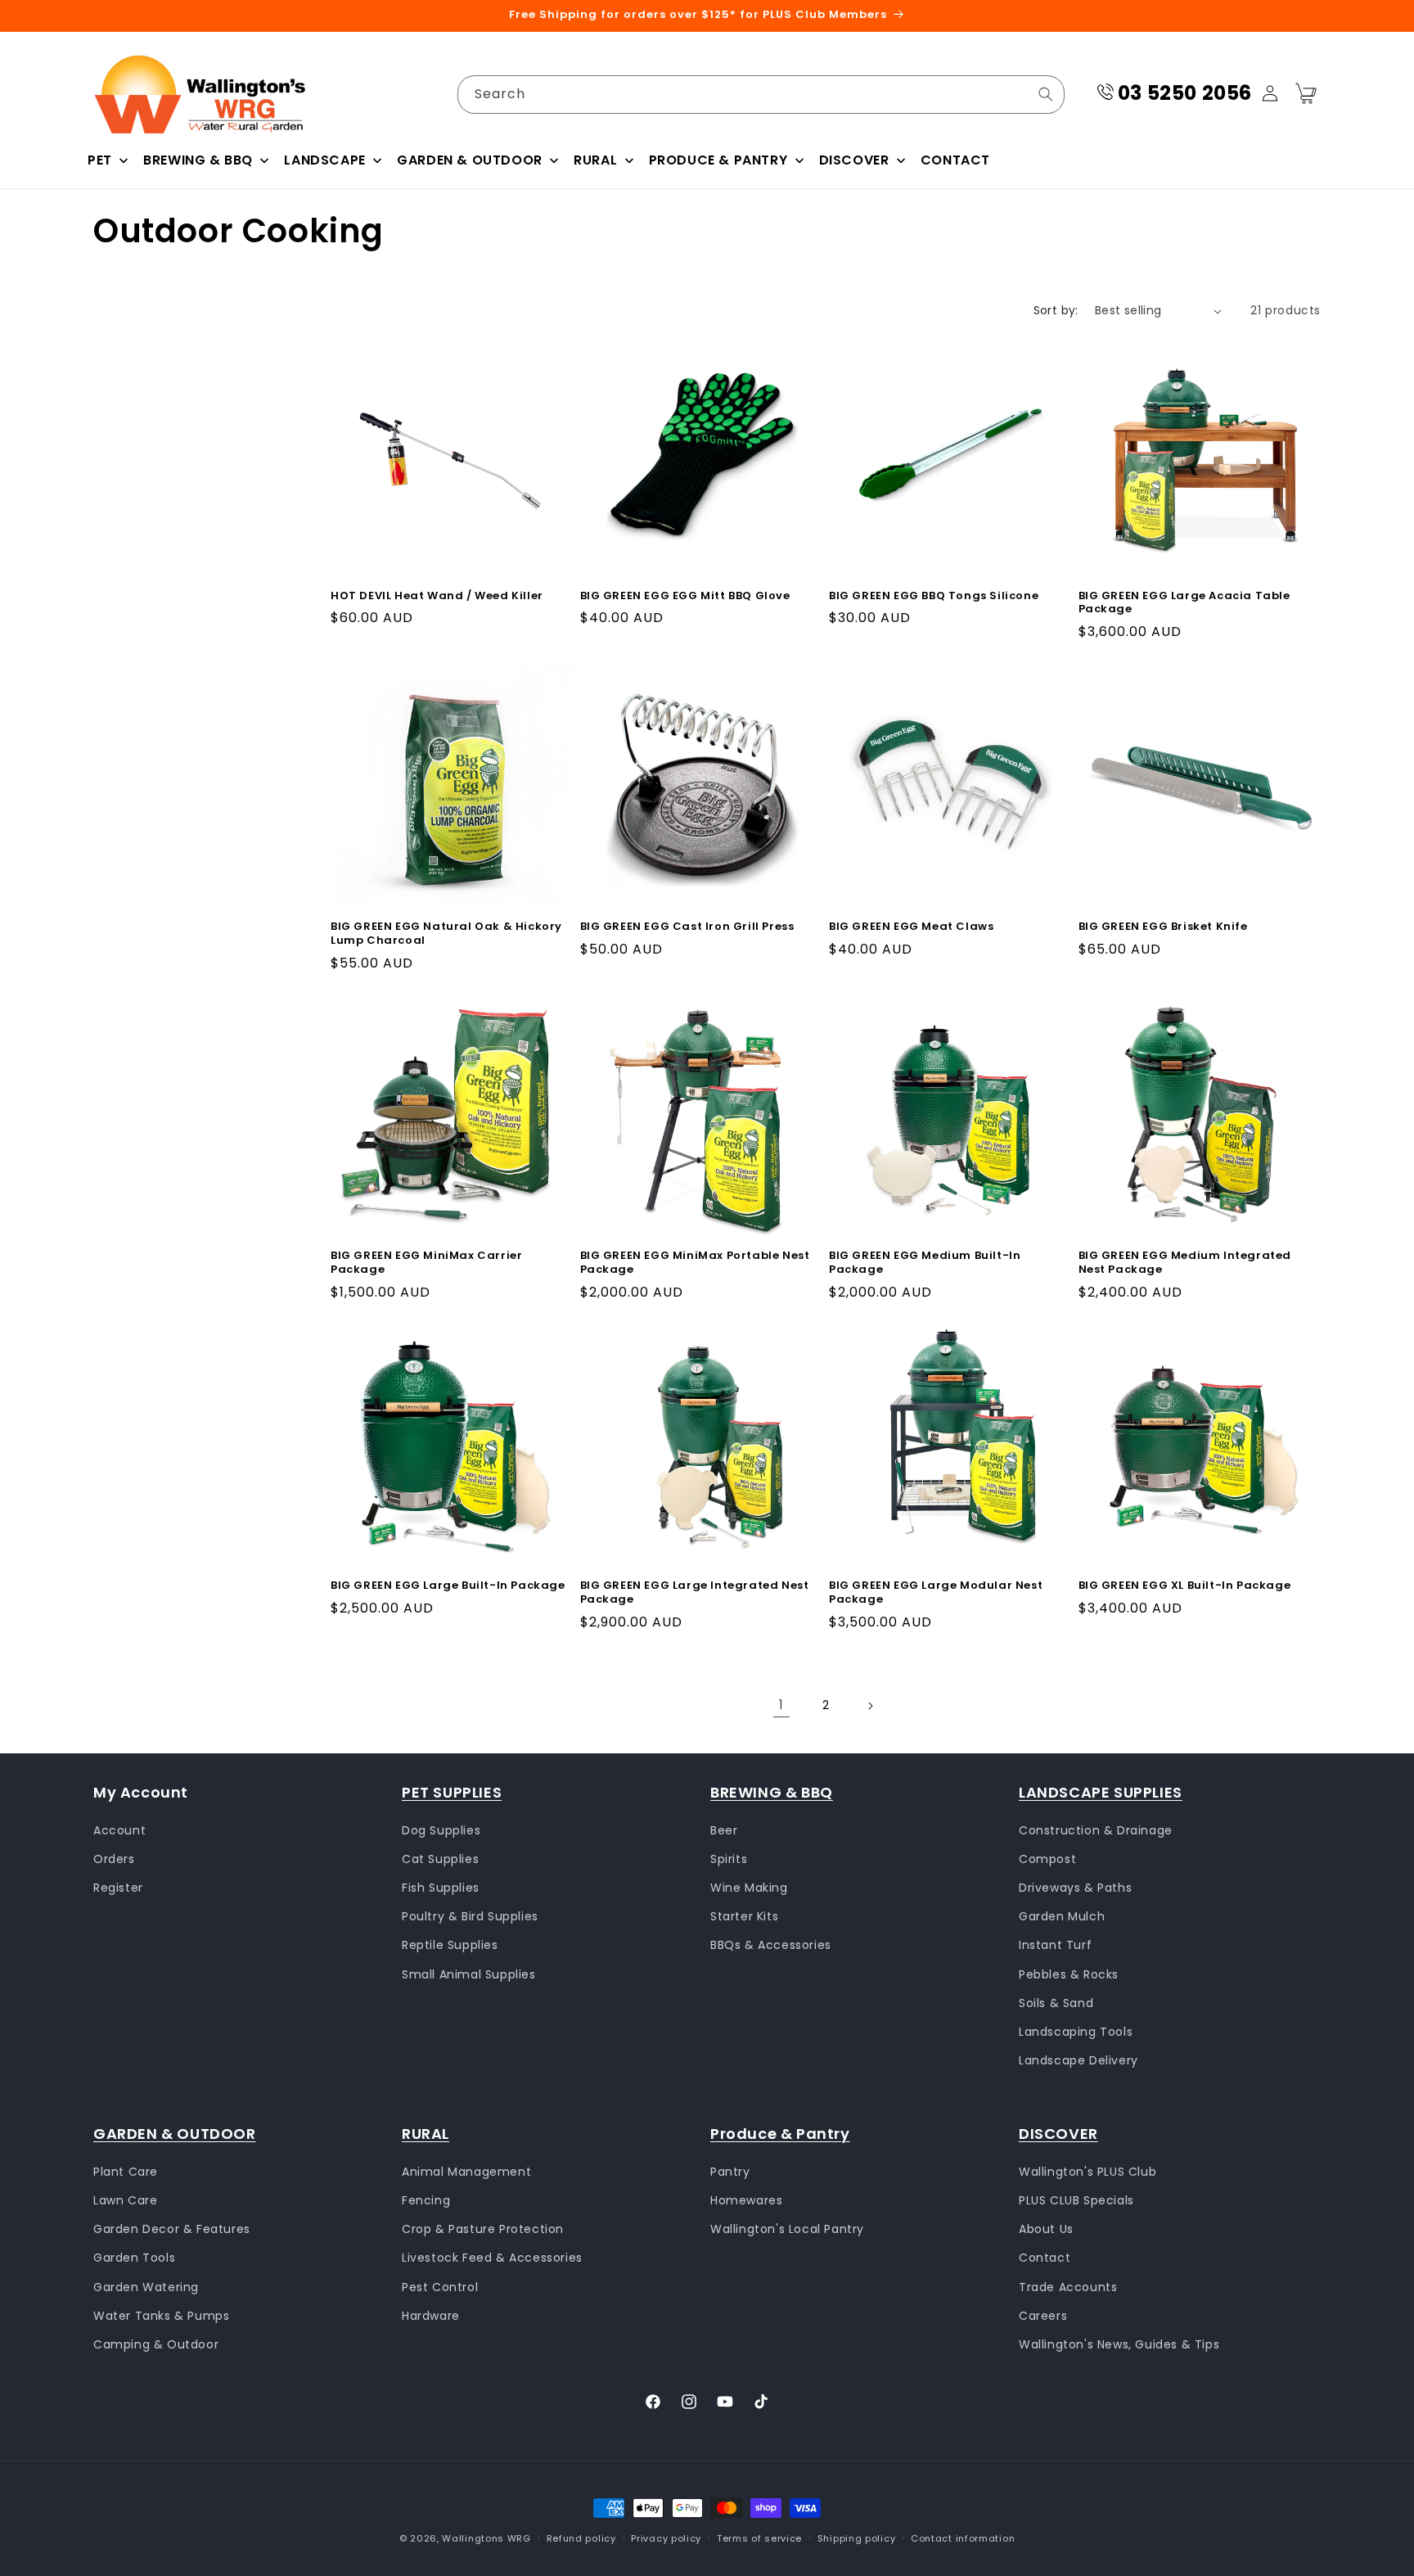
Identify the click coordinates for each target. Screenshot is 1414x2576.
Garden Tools (134, 2258)
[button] (1306, 93)
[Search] (1046, 94)
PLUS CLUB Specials (1076, 2199)
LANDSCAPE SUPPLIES (1101, 1792)
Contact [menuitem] (955, 160)
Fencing (426, 2199)
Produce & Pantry (780, 2134)
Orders (114, 1858)
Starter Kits (744, 1916)
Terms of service (759, 2538)
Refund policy (581, 2538)
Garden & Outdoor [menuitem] (470, 160)
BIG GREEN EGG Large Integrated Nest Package (695, 1594)
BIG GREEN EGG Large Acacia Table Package (1184, 603)
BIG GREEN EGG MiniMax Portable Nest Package (695, 1263)
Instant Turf (1055, 1945)
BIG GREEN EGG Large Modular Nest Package (936, 1594)
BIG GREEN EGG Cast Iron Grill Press (687, 926)
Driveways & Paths (1075, 1888)
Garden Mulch (1062, 1916)
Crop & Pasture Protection (483, 2229)
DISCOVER (1058, 2134)
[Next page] (870, 1706)
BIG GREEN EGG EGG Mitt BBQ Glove (685, 596)
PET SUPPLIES (452, 1792)
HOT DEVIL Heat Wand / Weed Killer (437, 596)
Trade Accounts (1068, 2286)
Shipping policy (857, 2538)
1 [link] (781, 1705)
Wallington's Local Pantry (787, 2229)
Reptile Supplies (450, 1945)
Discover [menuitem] (854, 160)
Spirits (729, 1858)
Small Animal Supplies (469, 1974)
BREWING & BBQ (772, 1792)
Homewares (746, 2199)
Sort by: (1056, 310)
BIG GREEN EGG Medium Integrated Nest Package (1185, 1263)
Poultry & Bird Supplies (470, 1916)
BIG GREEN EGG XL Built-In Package (1185, 1587)
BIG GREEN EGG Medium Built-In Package (925, 1263)
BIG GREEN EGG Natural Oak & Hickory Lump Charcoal (446, 933)
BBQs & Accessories (771, 1945)
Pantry (730, 2171)
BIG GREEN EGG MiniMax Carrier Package (426, 1263)
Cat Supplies (440, 1858)
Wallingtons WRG (486, 2538)
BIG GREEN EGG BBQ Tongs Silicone (934, 596)
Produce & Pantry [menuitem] (718, 160)
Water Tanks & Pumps (161, 2315)
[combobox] (761, 95)
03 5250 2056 (1185, 93)
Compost (1047, 1858)
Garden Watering (146, 2286)
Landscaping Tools (1076, 2032)
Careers (1043, 2315)
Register (118, 1888)
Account (119, 1829)
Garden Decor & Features (172, 2229)
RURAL (426, 2134)
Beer (724, 1829)
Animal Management (466, 2171)
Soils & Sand (1056, 2002)
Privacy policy (666, 2538)
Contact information (963, 2538)
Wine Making (749, 1888)
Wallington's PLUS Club (1088, 2171)
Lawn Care (125, 2199)
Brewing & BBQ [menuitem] (198, 160)
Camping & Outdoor (156, 2344)
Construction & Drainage (1096, 1829)
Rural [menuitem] (595, 160)
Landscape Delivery (1079, 2060)
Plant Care (126, 2171)
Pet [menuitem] (100, 160)
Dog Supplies (441, 1829)
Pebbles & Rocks (1069, 1974)
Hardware (431, 2315)
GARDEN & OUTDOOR (175, 2134)
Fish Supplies (441, 1888)
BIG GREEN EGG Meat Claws (911, 926)
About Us (1046, 2229)
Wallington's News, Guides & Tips (1119, 2344)
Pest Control (440, 2286)
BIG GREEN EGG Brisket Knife (1163, 926)
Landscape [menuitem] (324, 160)
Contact (1045, 2258)
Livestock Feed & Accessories (492, 2258)
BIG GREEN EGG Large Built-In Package (448, 1587)
